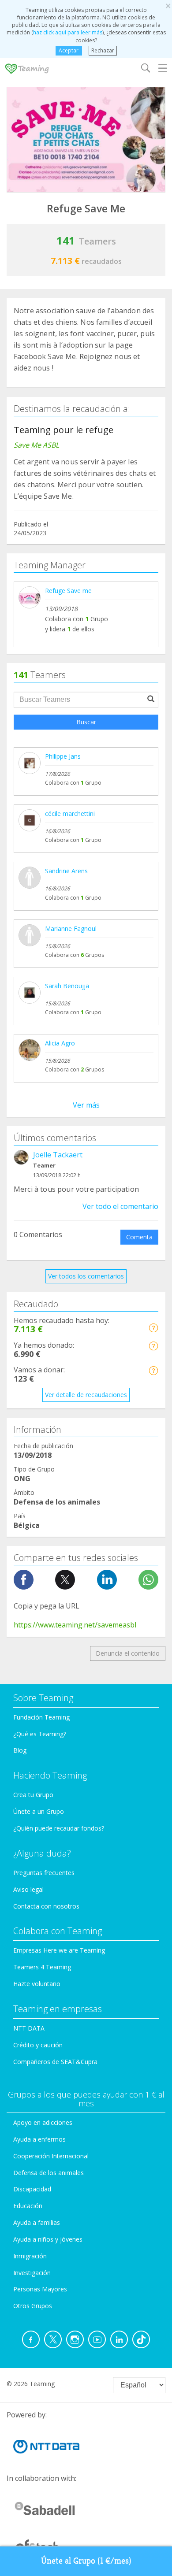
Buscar (86, 722)
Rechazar (103, 50)
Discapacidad (32, 2189)
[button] (153, 1328)
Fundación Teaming (41, 1717)
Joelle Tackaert (58, 1155)
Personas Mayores (40, 2289)
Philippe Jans (63, 756)
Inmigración (30, 2256)
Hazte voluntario (37, 1984)
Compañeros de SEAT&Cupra (55, 2062)
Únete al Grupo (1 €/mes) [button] (86, 2561)
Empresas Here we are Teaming (59, 1950)
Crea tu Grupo (33, 1795)
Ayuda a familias (37, 2222)
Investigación (32, 2273)
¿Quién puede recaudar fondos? (59, 1828)
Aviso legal (28, 1889)
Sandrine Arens (66, 871)
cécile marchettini (70, 814)
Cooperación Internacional (51, 2156)
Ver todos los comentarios (86, 1276)
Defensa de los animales (49, 2173)
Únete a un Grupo (39, 1811)
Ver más (86, 1105)
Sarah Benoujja (67, 986)
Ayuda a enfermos (39, 2139)
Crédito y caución (38, 2045)
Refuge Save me (68, 591)
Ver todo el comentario (120, 1206)
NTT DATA (29, 2028)
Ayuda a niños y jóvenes (48, 2239)
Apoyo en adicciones (43, 2122)
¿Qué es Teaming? (40, 1734)
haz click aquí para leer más (68, 32)
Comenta (139, 1237)
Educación (28, 2206)
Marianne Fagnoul (71, 928)
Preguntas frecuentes (44, 1873)
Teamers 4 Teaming (42, 1967)
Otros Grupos (33, 2306)
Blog (20, 1750)
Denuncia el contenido (128, 1653)
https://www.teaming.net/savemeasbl (75, 1625)
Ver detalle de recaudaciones (86, 1395)
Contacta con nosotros (46, 1906)
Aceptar (69, 50)
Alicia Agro (60, 1043)
